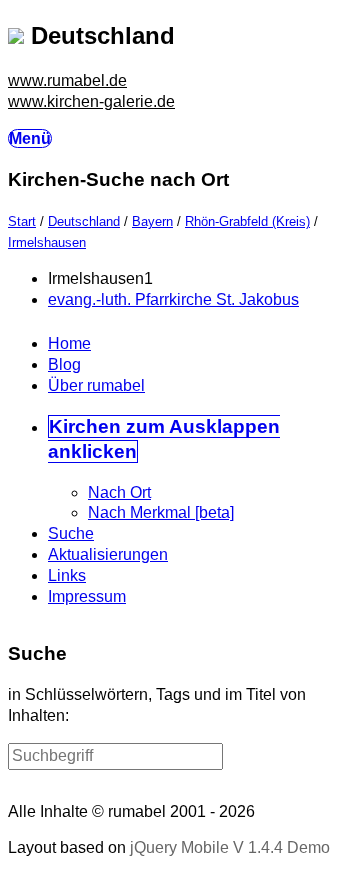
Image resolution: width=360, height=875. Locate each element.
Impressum (87, 596)
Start (22, 221)
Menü (30, 138)
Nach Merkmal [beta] (161, 512)
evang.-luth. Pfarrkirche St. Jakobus (173, 299)
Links (67, 575)
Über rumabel (96, 385)
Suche (71, 533)
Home (69, 343)
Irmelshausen (47, 242)
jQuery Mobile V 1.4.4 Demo (230, 847)
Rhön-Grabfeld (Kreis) (247, 221)
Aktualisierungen (108, 554)
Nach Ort (119, 492)
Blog (64, 364)
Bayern (152, 221)
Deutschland (84, 221)
